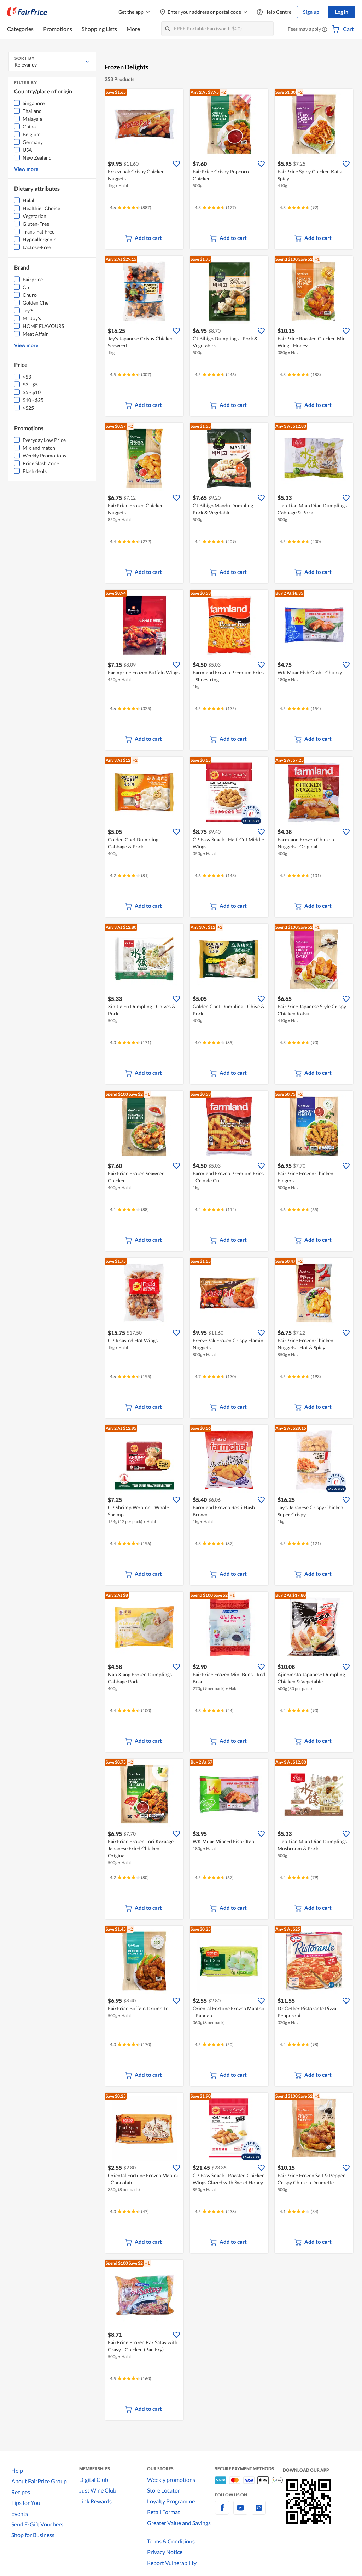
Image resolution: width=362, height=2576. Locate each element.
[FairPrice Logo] (27, 12)
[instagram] (259, 2512)
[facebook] (222, 2512)
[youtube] (240, 2512)
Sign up (311, 12)
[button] (325, 30)
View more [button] (26, 169)
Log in (342, 12)
